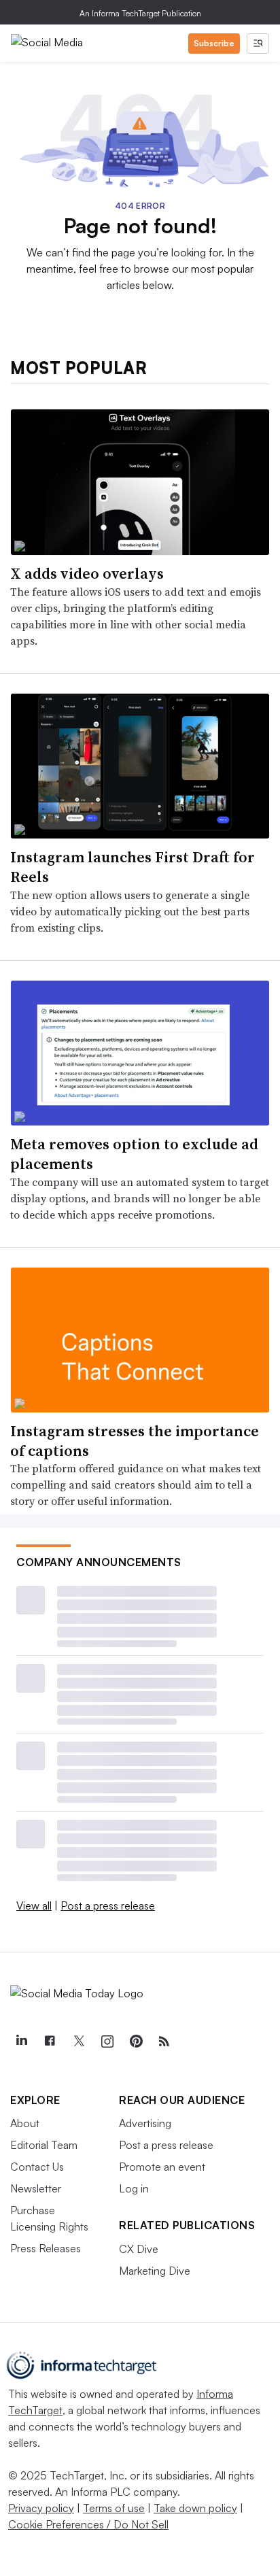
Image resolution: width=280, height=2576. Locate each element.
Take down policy (195, 2508)
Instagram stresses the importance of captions (135, 1441)
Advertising (145, 2123)
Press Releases (46, 2248)
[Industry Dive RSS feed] (164, 2041)
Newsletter (36, 2188)
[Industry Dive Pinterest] (135, 2041)
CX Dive (139, 2249)
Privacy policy (41, 2508)
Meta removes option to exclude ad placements (134, 1154)
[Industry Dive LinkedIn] (21, 2041)
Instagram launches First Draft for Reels (133, 867)
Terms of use (114, 2508)
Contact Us (37, 2167)
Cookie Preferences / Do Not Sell (88, 2524)
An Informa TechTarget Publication (140, 13)
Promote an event (162, 2167)
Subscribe (214, 43)
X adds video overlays (87, 573)
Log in (134, 2188)
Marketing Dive (155, 2271)
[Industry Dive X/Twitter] (78, 2041)
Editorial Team (44, 2145)
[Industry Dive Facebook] (50, 2041)
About (25, 2123)
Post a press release (108, 1905)
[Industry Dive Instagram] (107, 2041)
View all (34, 1905)
